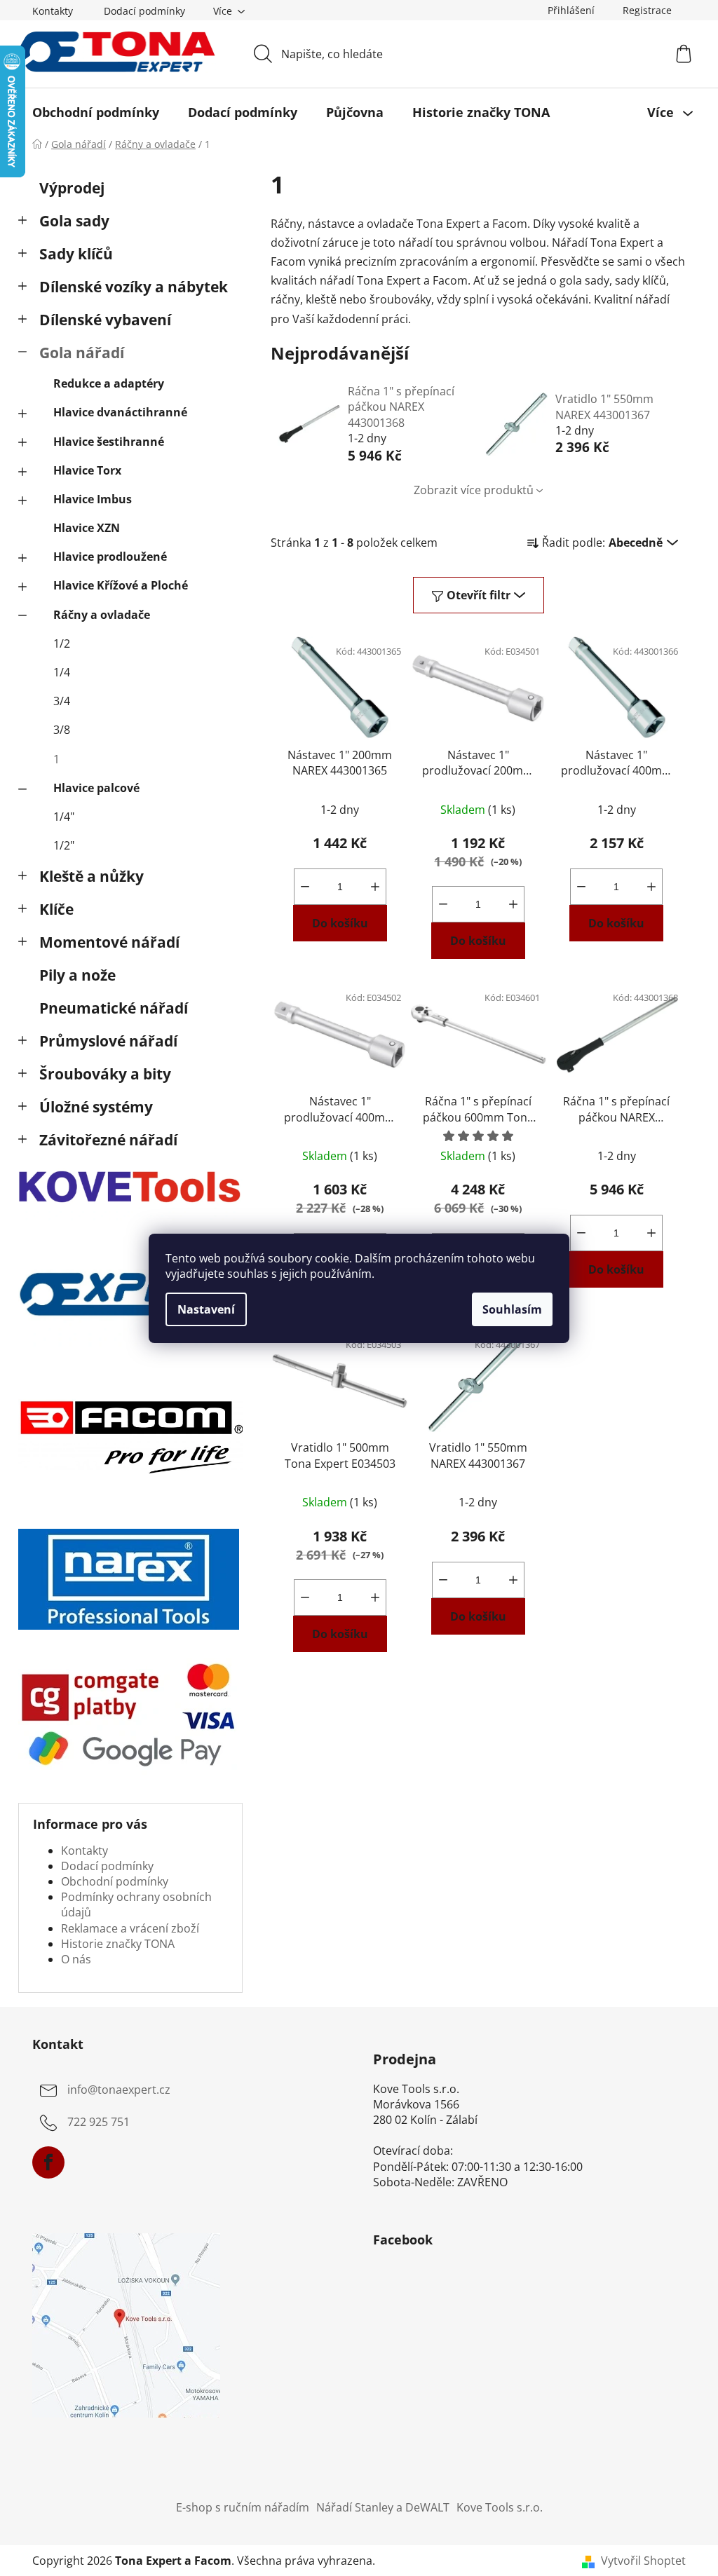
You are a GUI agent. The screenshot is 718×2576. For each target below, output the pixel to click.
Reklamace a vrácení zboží (130, 1928)
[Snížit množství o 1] (305, 887)
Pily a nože (77, 975)
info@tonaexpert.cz (119, 2090)
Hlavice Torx (87, 470)
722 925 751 (99, 2122)
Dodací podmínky (144, 11)
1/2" (64, 845)
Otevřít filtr (479, 595)
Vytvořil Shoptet (643, 2561)
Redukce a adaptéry (109, 383)
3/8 (62, 730)
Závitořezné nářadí (108, 1140)
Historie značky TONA (118, 1944)
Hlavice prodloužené (110, 557)
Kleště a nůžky (92, 876)
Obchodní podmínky (115, 1881)
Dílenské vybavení (105, 320)
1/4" (64, 817)
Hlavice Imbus (93, 499)
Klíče (56, 909)
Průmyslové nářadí (108, 1041)
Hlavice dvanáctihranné (120, 412)
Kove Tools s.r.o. (500, 2507)
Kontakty (53, 11)
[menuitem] (96, 112)
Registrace (647, 10)
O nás (76, 1959)
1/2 (62, 643)
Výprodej (72, 188)
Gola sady (74, 221)
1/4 (62, 672)
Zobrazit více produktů (474, 490)
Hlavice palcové (96, 788)
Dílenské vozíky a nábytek (134, 287)
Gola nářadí (82, 353)
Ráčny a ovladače (102, 615)
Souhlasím (512, 1309)
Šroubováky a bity (105, 1074)
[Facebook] (48, 2162)
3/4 (62, 701)
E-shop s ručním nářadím (243, 2507)
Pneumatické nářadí (114, 1008)
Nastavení (206, 1309)
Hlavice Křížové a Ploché (121, 585)
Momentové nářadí (109, 942)
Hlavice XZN (87, 528)
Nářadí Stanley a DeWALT (383, 2507)
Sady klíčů (76, 254)
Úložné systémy (96, 1107)
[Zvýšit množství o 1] (375, 887)
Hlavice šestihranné (109, 442)
